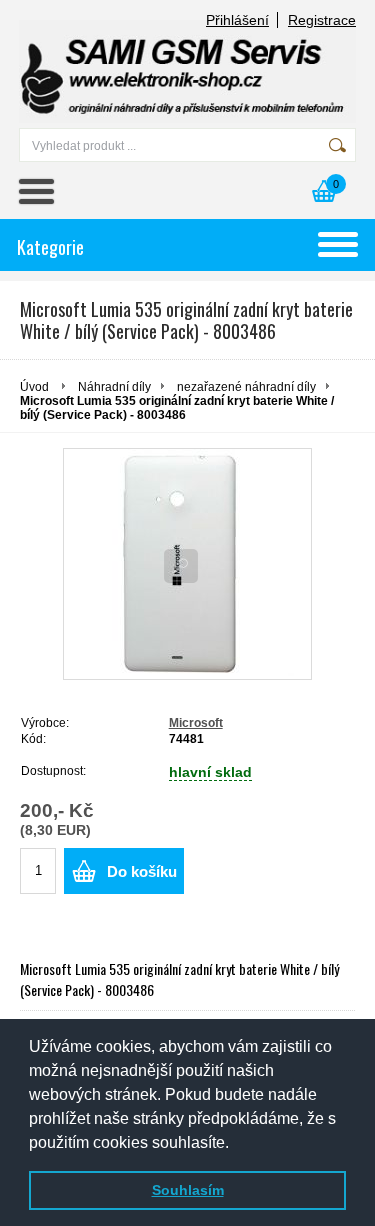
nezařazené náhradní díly (246, 387)
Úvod (34, 387)
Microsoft (196, 723)
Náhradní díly (114, 387)
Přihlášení (237, 20)
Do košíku (142, 871)
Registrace (322, 20)
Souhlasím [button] (188, 1190)
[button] (236, 1144)
